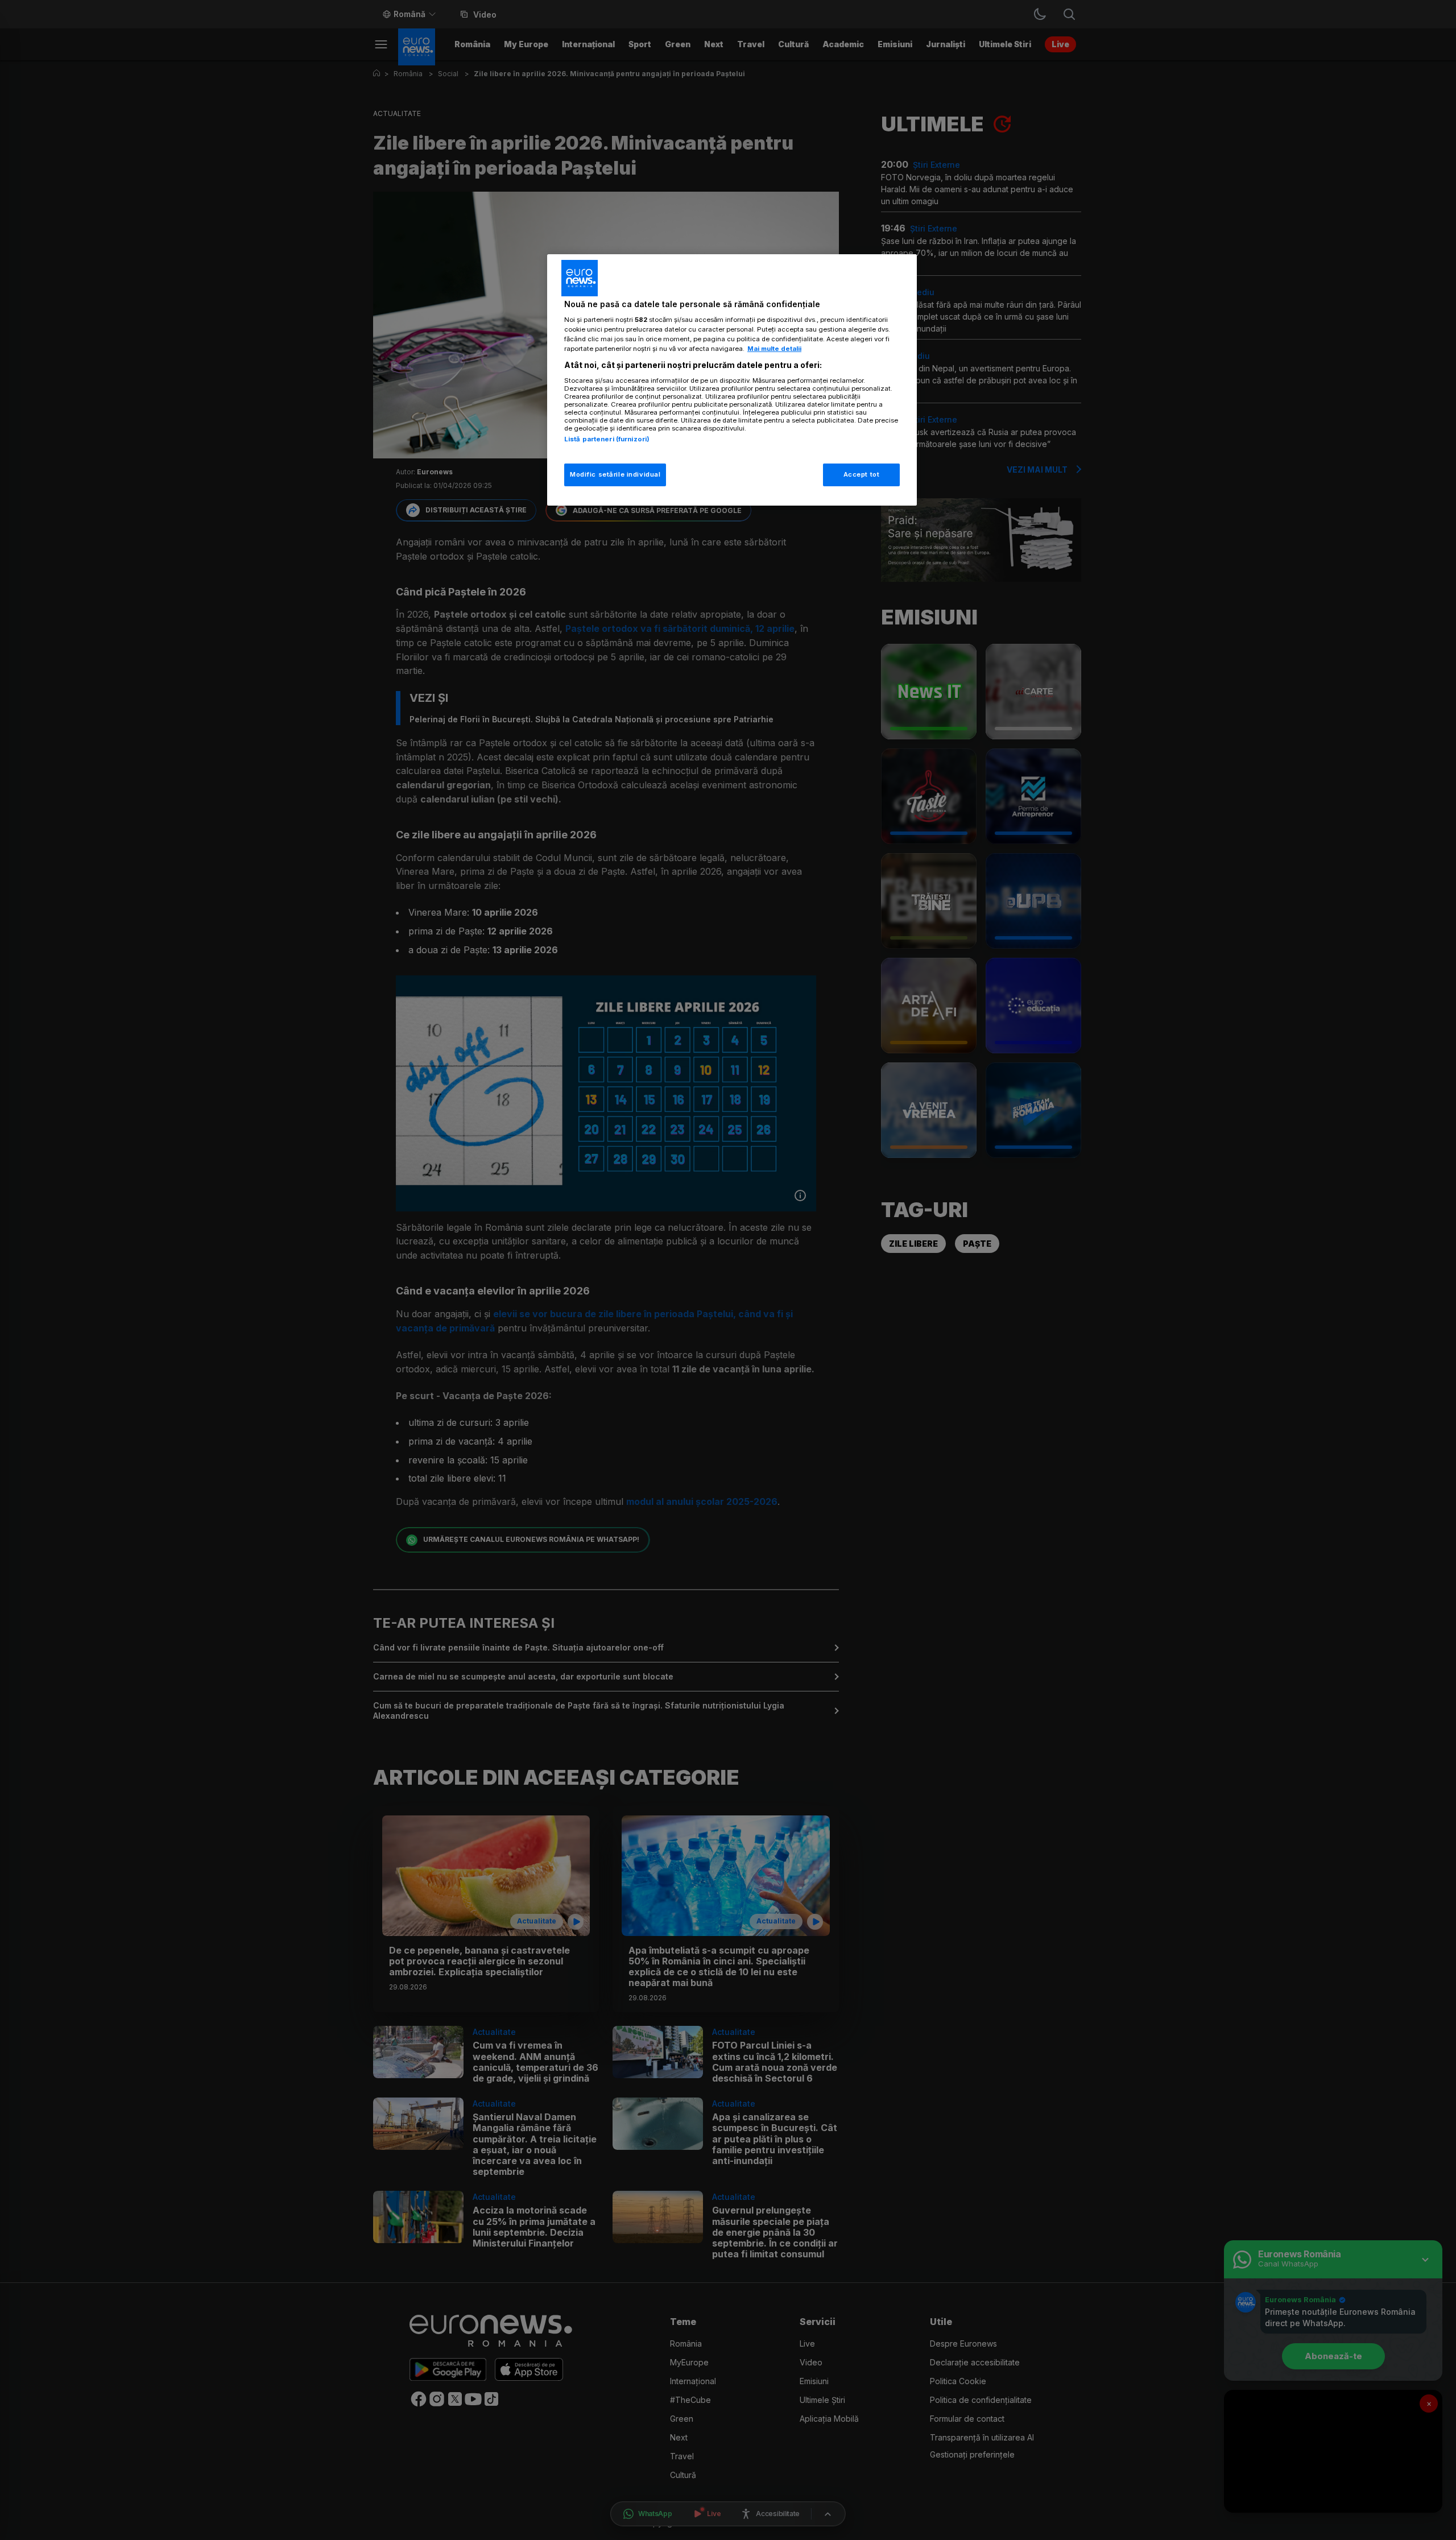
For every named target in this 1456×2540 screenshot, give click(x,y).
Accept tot (862, 474)
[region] (732, 380)
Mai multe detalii (774, 349)
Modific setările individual (615, 474)
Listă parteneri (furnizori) (607, 439)
